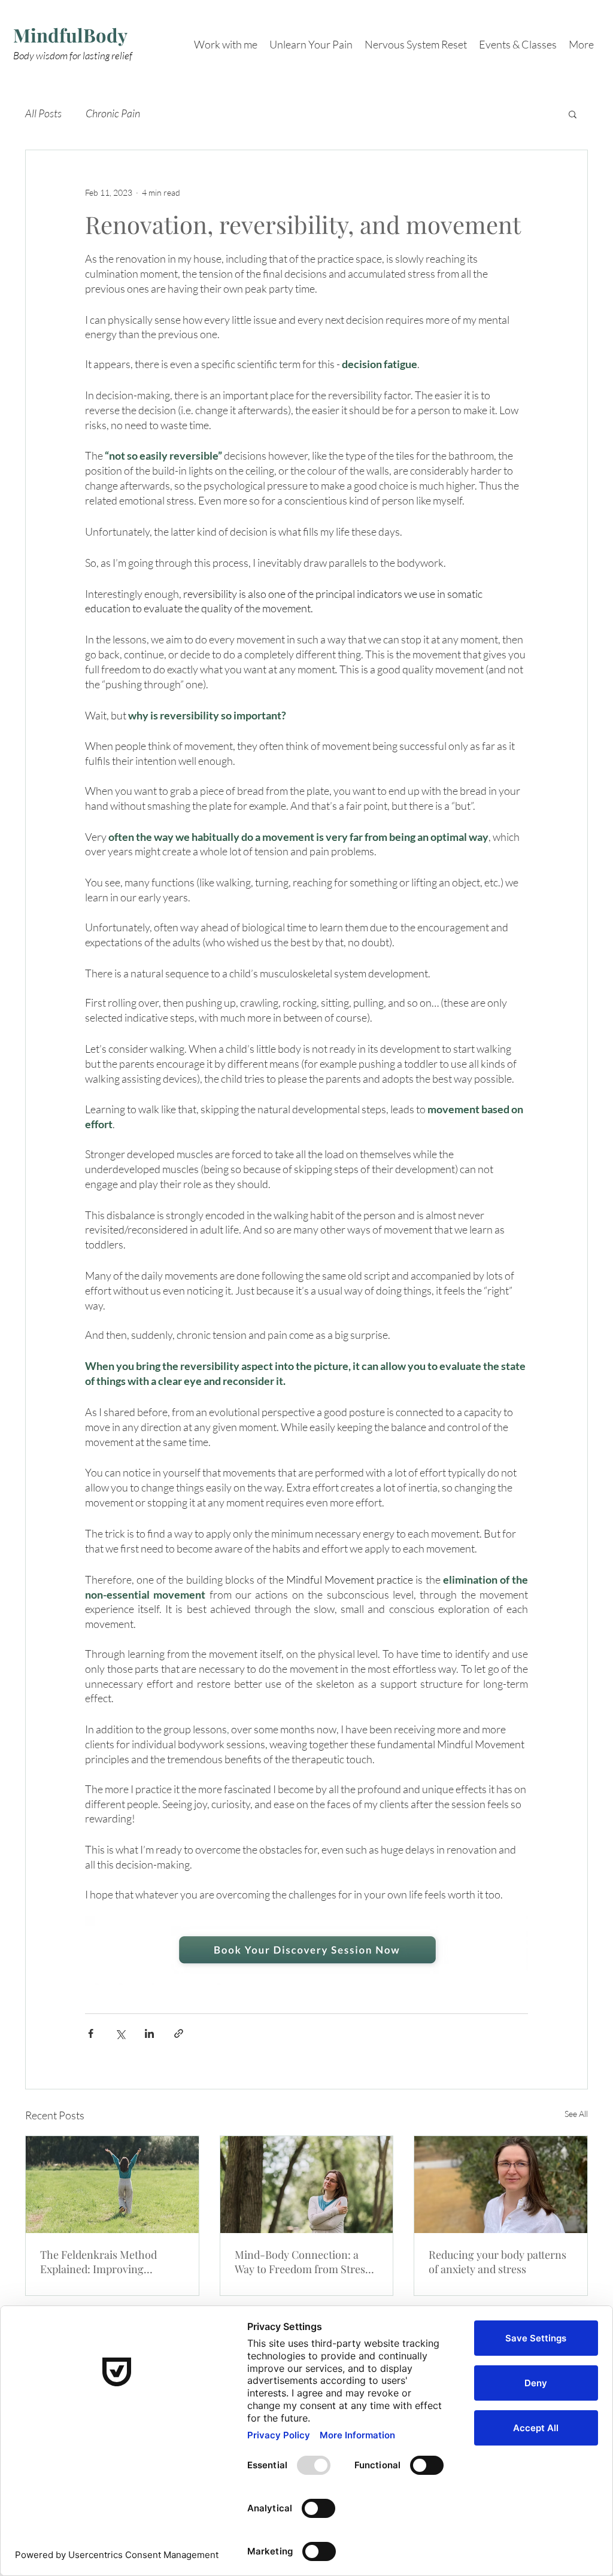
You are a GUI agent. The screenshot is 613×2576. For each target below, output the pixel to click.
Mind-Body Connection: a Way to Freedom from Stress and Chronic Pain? (302, 2262)
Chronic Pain (113, 113)
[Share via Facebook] (91, 2033)
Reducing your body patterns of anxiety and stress (497, 2262)
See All (576, 2114)
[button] (573, 114)
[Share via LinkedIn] (149, 2033)
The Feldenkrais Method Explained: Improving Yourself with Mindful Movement (98, 2262)
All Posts (43, 113)
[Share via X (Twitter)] (120, 2033)
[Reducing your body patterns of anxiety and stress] (501, 2185)
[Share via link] (179, 2033)
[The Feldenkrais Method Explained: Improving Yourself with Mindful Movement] (112, 2185)
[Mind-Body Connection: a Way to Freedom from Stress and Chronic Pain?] (307, 2185)
